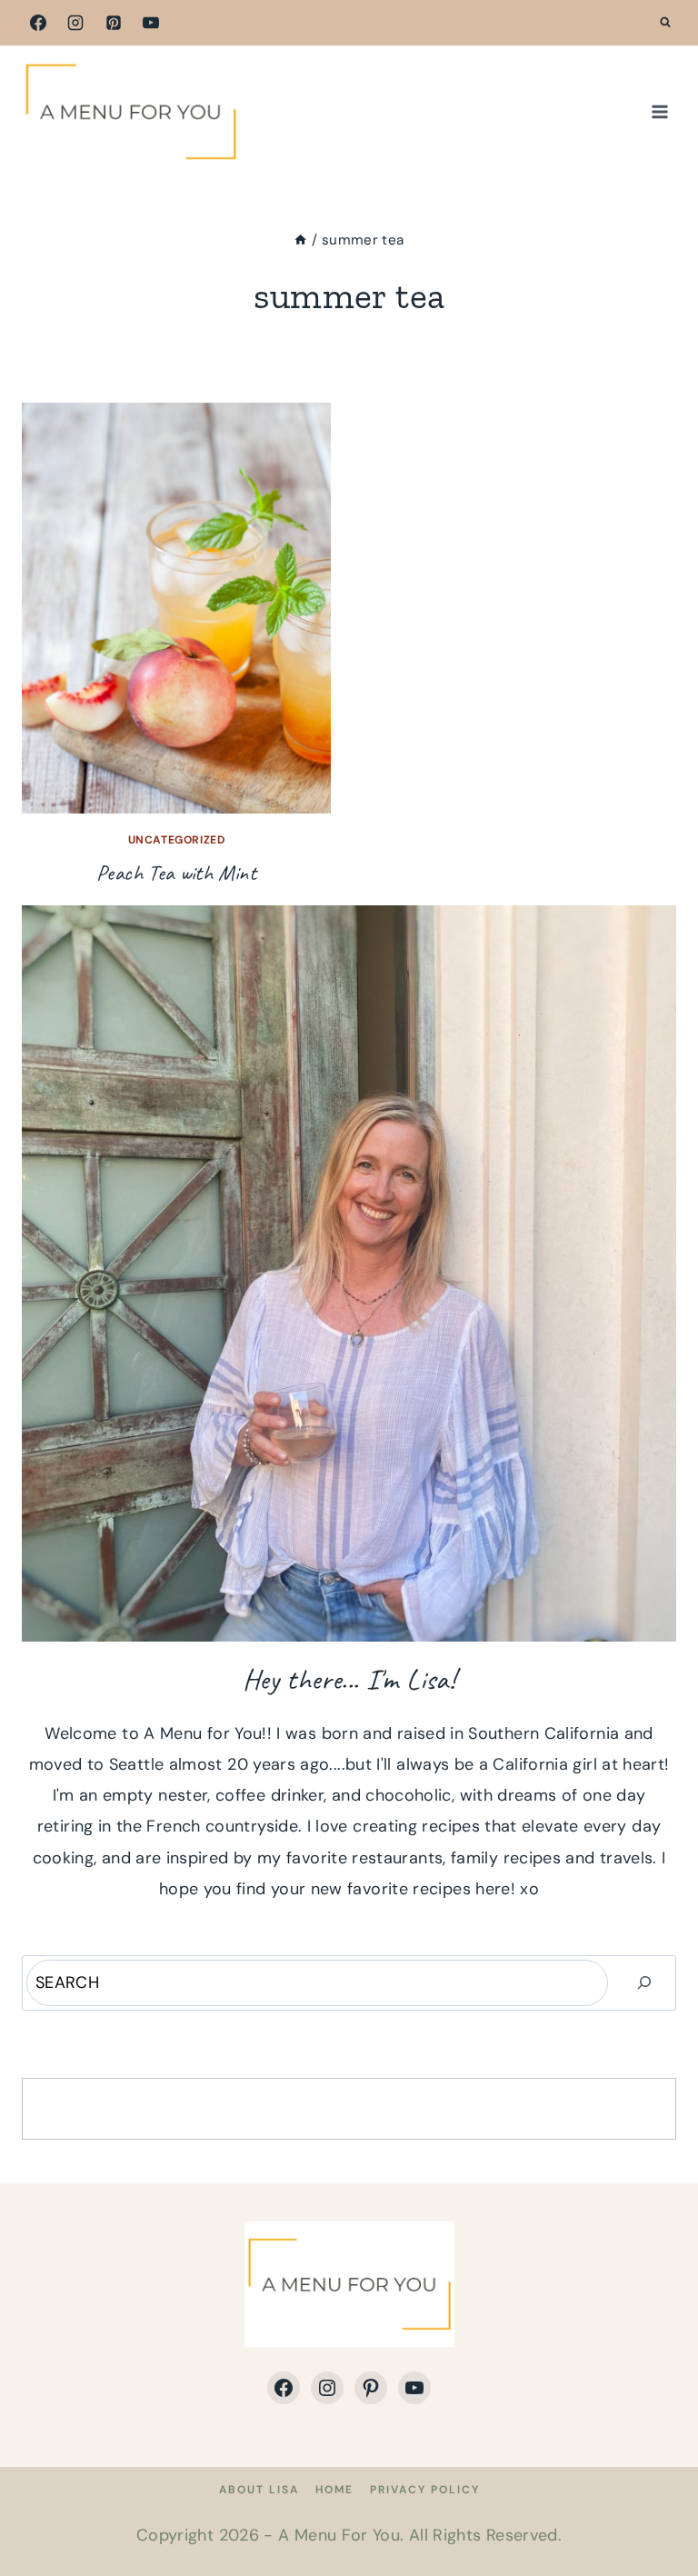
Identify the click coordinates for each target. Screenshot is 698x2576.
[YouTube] (151, 23)
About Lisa (259, 2490)
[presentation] (176, 608)
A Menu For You (339, 2535)
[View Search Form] (665, 23)
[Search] (644, 1983)
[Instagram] (75, 23)
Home (334, 2490)
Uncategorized (177, 840)
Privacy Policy (425, 2490)
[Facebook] (38, 23)
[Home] (300, 240)
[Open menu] (659, 111)
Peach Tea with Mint (176, 873)
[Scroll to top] (654, 2505)
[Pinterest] (114, 23)
